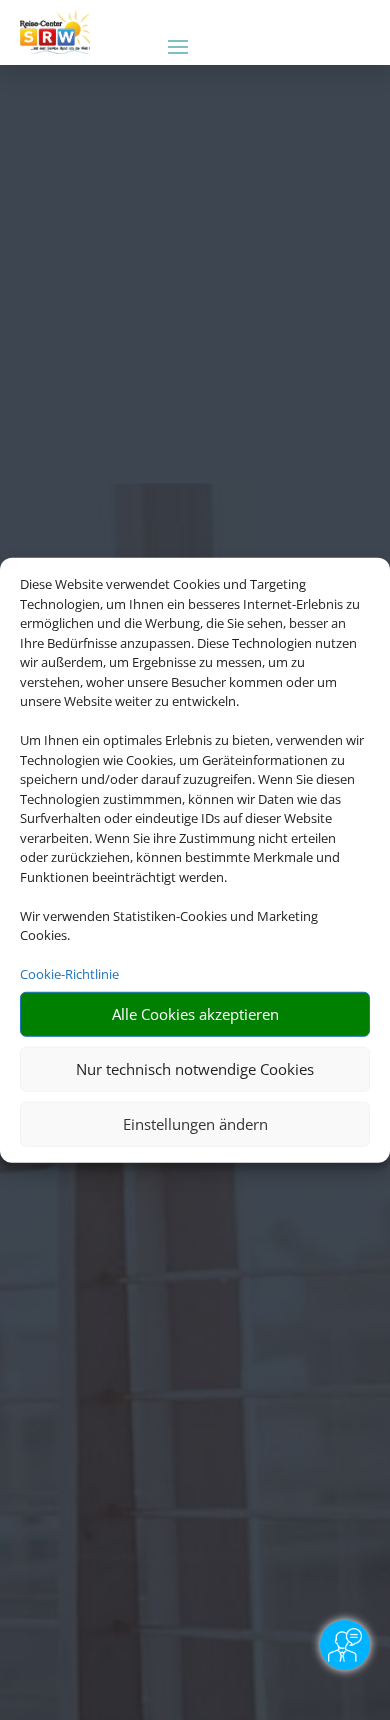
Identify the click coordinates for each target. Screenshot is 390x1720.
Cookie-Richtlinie (69, 974)
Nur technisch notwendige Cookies (195, 1069)
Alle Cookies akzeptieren (195, 1014)
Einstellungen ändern (195, 1124)
